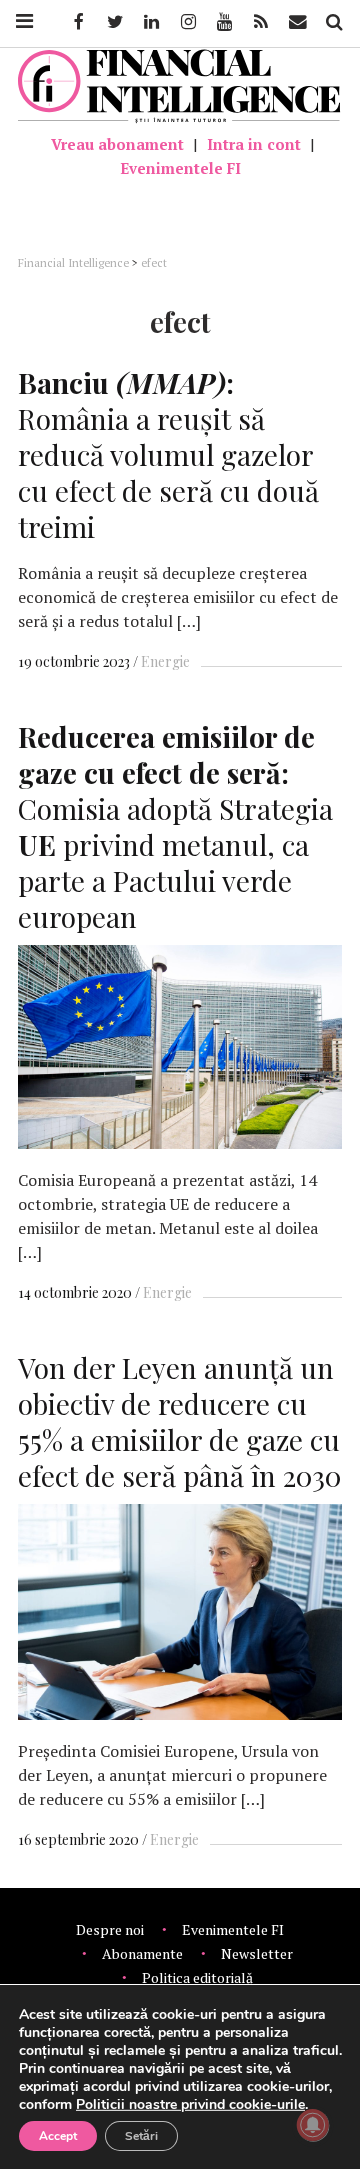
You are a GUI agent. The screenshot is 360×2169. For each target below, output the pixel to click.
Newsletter (257, 1953)
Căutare (333, 22)
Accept (58, 2136)
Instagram (187, 22)
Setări (141, 2136)
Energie (165, 661)
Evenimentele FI (180, 168)
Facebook (77, 22)
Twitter (114, 22)
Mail (299, 22)
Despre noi (110, 1929)
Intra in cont (254, 144)
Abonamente (142, 1953)
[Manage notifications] (313, 2125)
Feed (261, 22)
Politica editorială (197, 1977)
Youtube (223, 22)
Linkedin (150, 22)
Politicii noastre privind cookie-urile (190, 2104)
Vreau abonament (117, 144)
